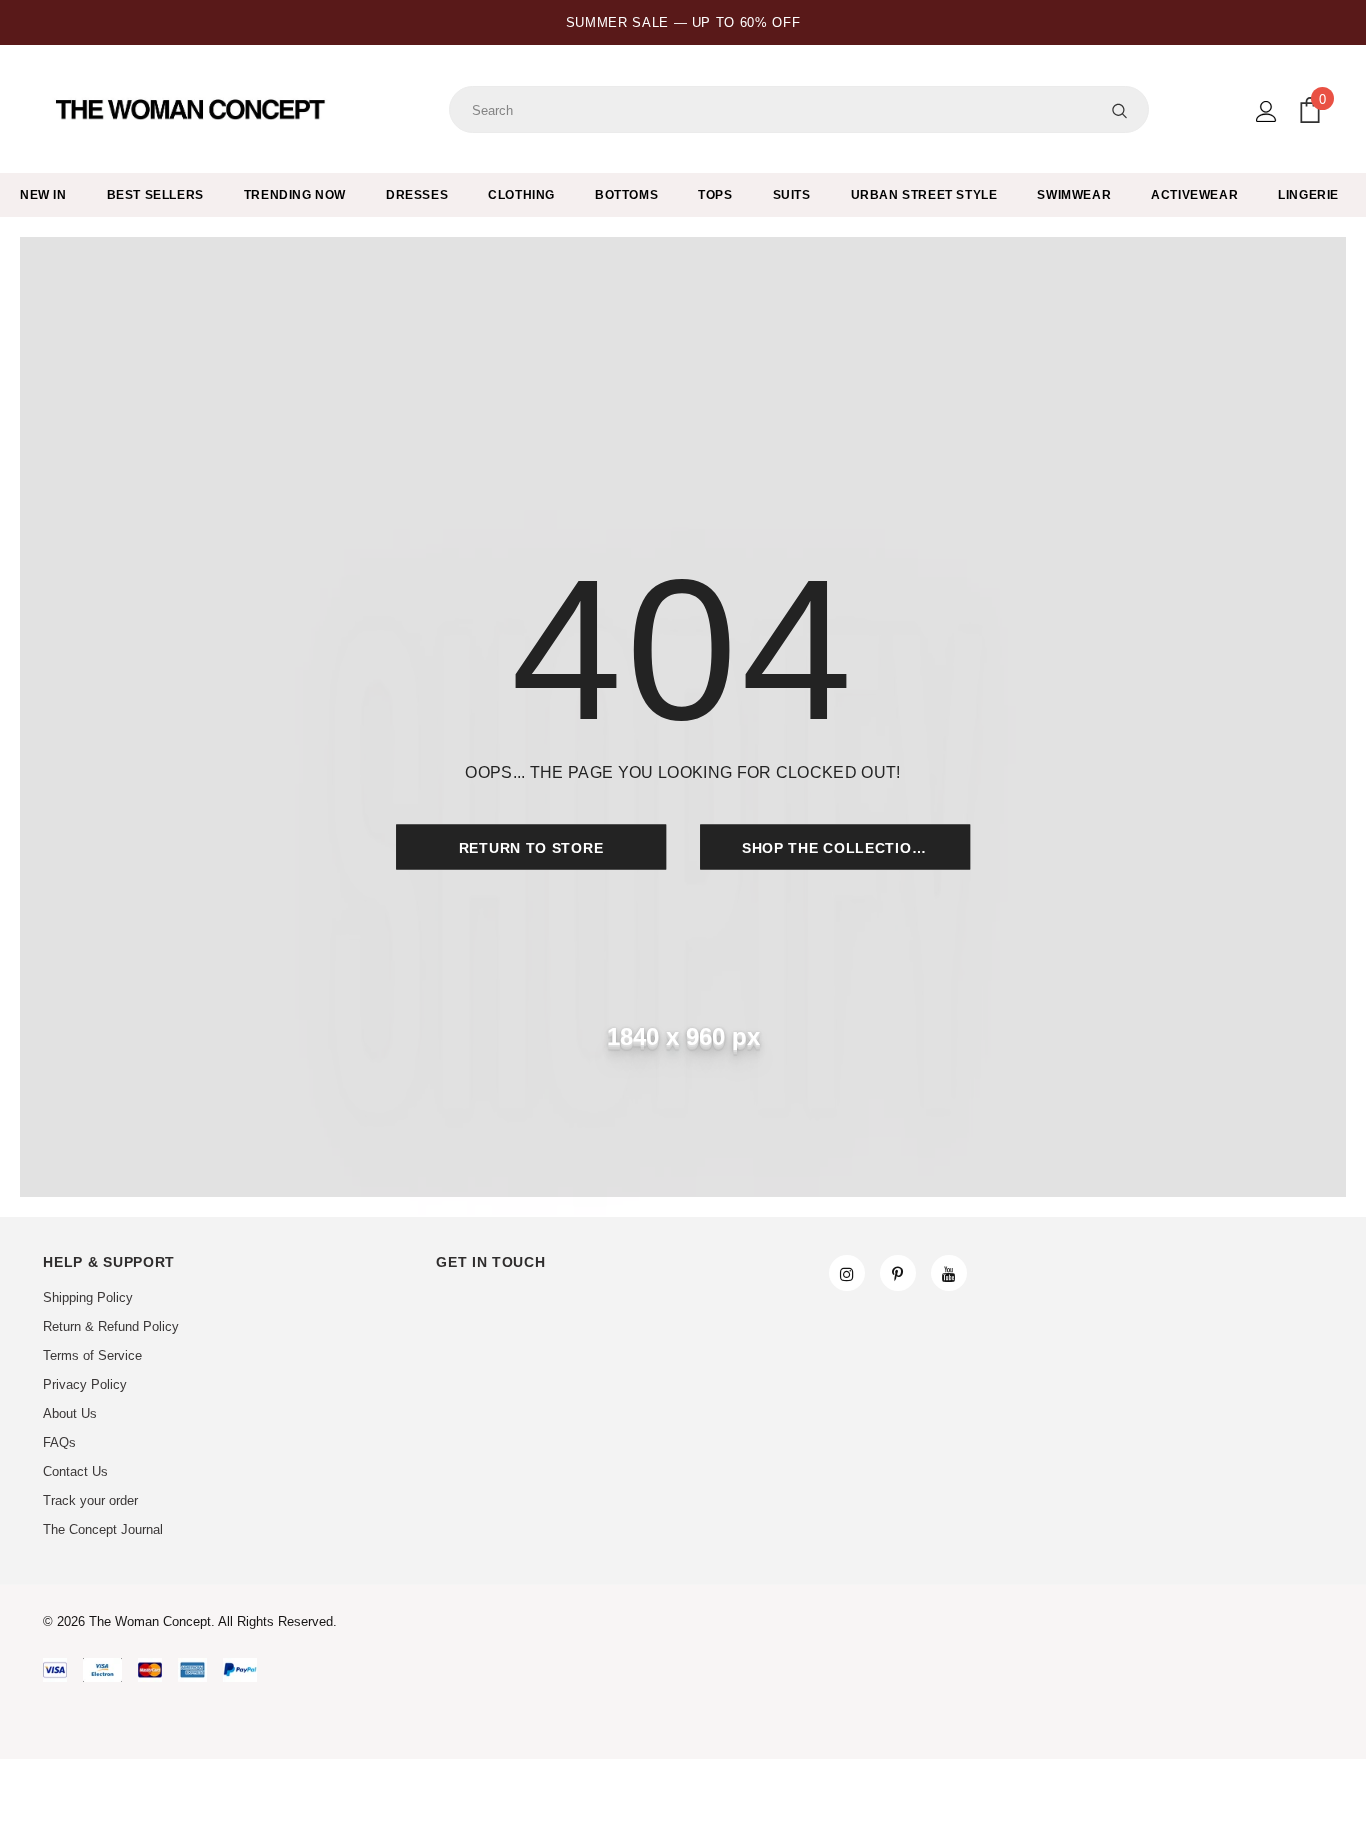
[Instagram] (847, 1273)
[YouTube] (949, 1273)
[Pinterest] (898, 1273)
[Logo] (192, 110)
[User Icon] (1266, 111)
